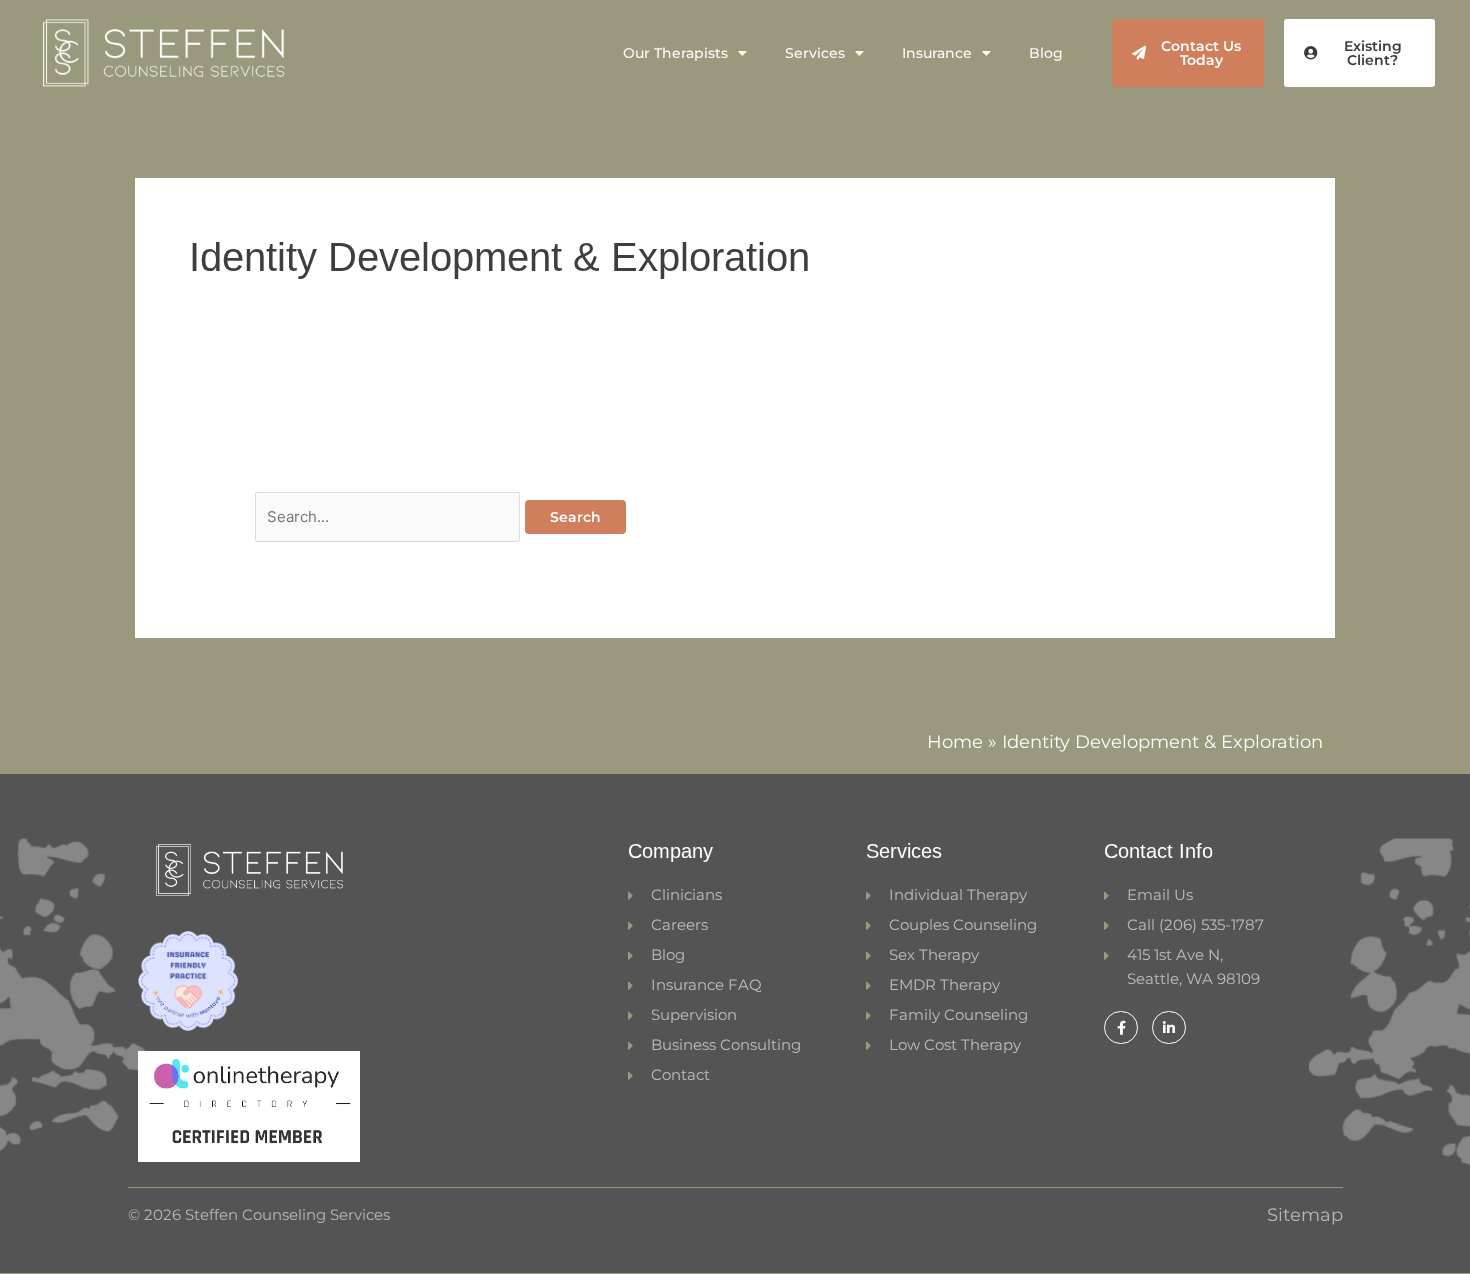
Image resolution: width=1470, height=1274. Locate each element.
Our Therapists (675, 53)
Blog (1046, 53)
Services (815, 53)
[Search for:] (390, 516)
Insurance (937, 53)
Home (955, 742)
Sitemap (1305, 1215)
